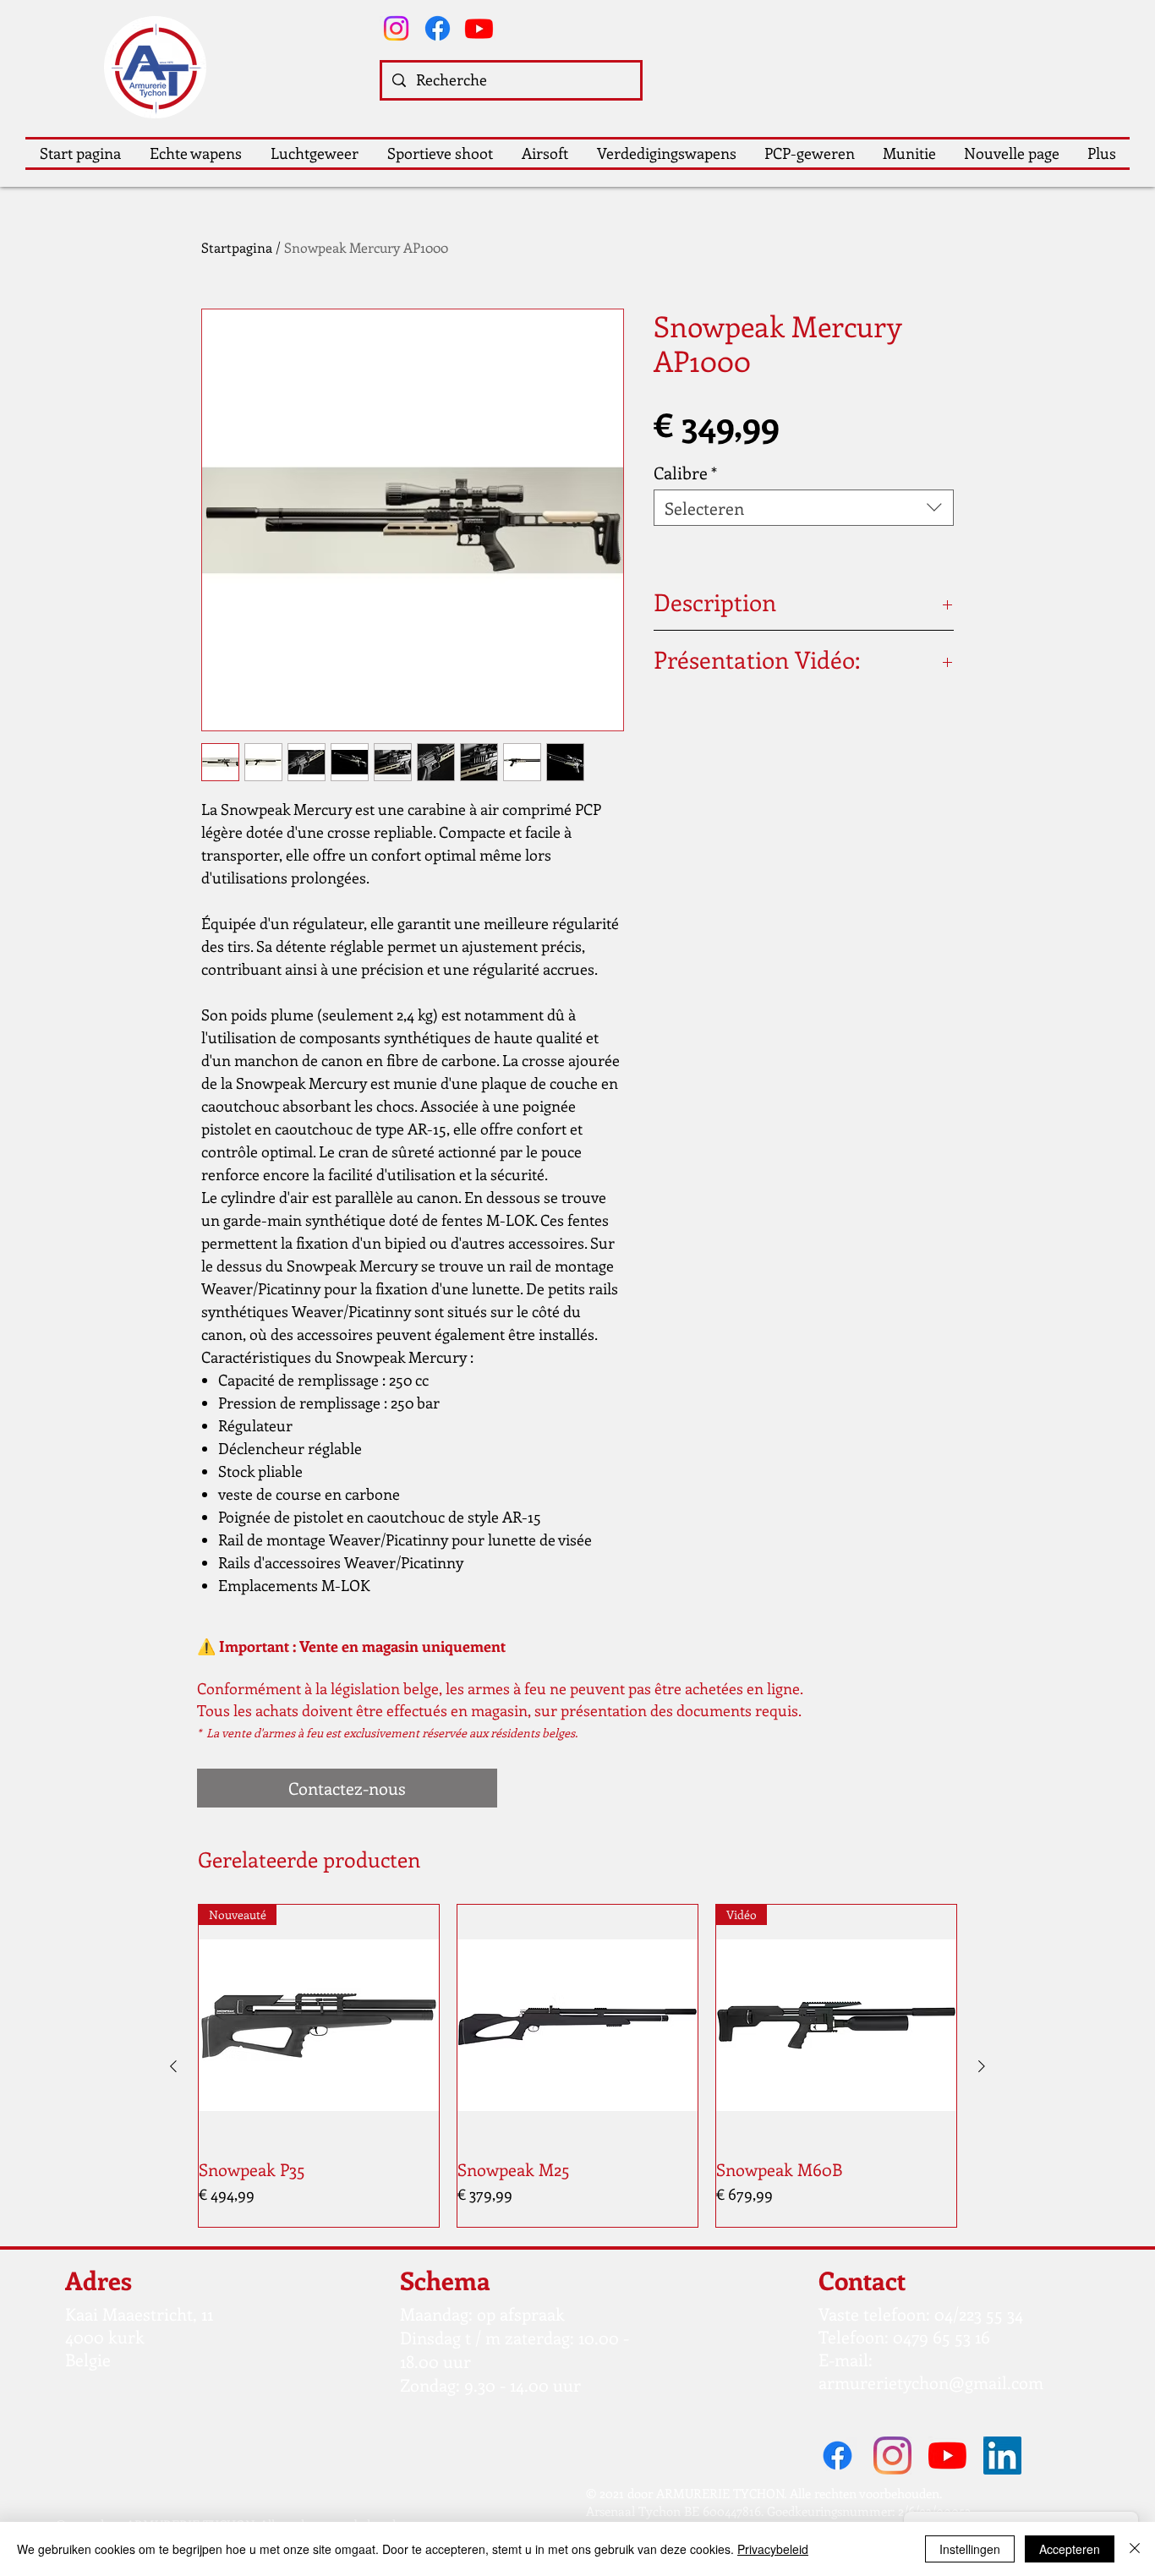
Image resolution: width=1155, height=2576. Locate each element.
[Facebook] (438, 28)
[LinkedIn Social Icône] (1002, 2456)
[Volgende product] (982, 2066)
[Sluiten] (1135, 2549)
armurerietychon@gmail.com (931, 2382)
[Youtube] (479, 28)
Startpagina (237, 247)
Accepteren (1070, 2549)
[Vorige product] (173, 2066)
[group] (577, 2066)
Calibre (685, 472)
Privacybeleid (773, 2549)
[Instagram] (396, 28)
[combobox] (804, 508)
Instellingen (970, 2549)
